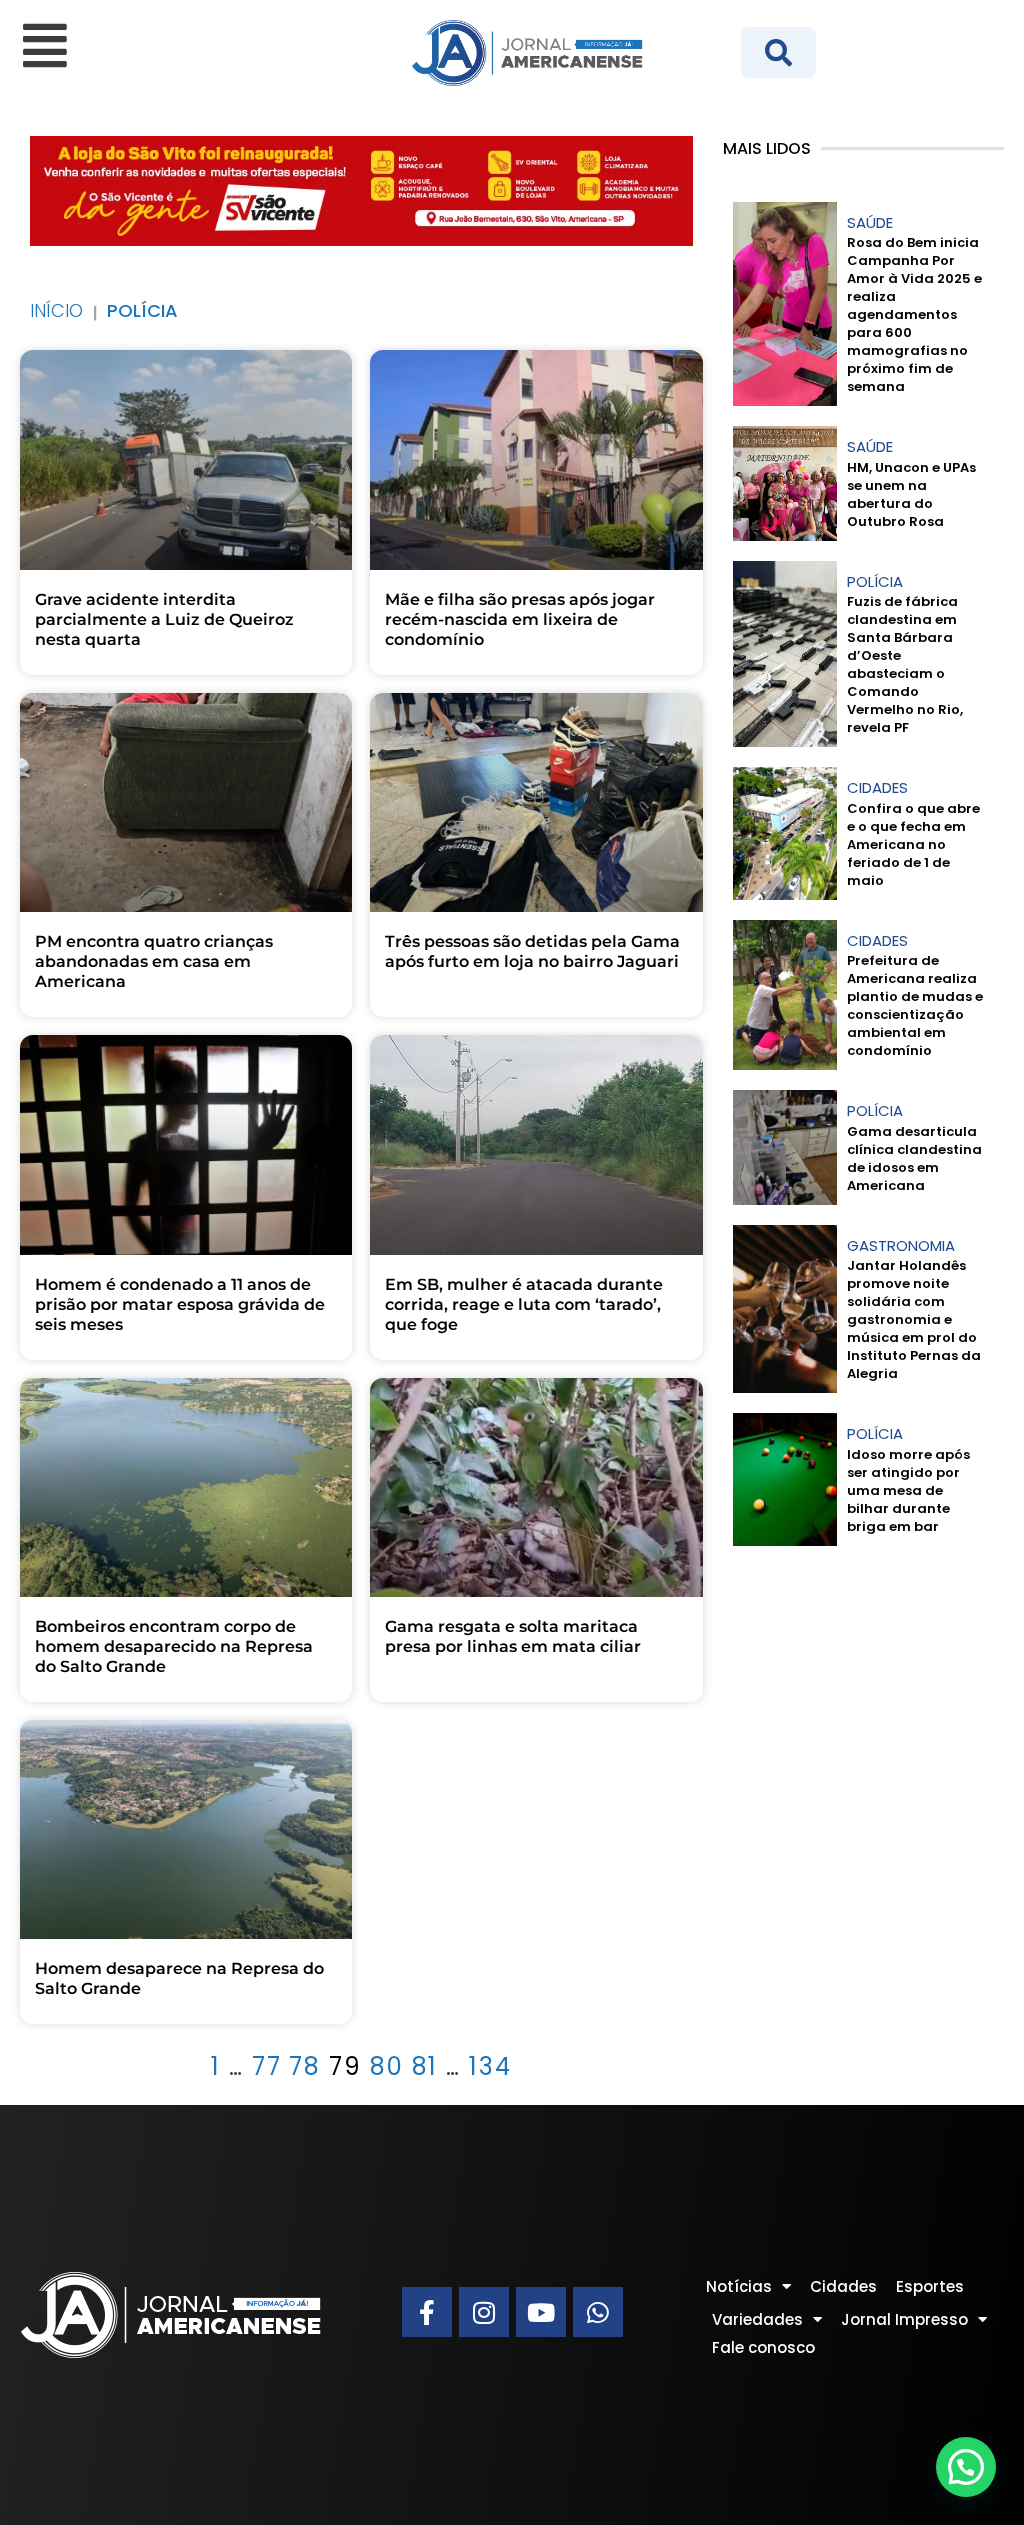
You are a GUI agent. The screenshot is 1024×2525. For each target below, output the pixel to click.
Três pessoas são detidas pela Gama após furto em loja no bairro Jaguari (532, 951)
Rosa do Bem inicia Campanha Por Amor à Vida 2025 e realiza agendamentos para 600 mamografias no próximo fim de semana (914, 314)
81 (425, 2066)
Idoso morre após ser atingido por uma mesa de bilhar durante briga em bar (908, 1490)
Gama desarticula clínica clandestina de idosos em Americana (914, 1158)
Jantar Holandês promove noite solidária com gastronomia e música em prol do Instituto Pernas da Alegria (914, 1319)
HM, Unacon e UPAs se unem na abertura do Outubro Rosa (911, 494)
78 (305, 2066)
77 (267, 2066)
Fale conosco (763, 2347)
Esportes (930, 2286)
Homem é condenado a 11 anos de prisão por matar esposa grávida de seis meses (180, 1304)
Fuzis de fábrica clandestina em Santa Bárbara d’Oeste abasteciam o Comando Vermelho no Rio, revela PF (905, 664)
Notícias (739, 2286)
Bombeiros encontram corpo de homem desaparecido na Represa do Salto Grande (174, 1646)
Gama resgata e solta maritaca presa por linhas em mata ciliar (513, 1636)
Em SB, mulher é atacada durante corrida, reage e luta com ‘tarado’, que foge (524, 1304)
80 (387, 2066)
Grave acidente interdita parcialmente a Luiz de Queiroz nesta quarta (164, 619)
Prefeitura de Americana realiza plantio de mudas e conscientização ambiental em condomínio (915, 1005)
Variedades (757, 2319)
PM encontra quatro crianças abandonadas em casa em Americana (154, 961)
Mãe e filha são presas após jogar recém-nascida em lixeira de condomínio (520, 619)
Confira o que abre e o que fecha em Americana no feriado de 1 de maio (913, 844)
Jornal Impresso (904, 2319)
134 (490, 2066)
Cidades (843, 2286)
